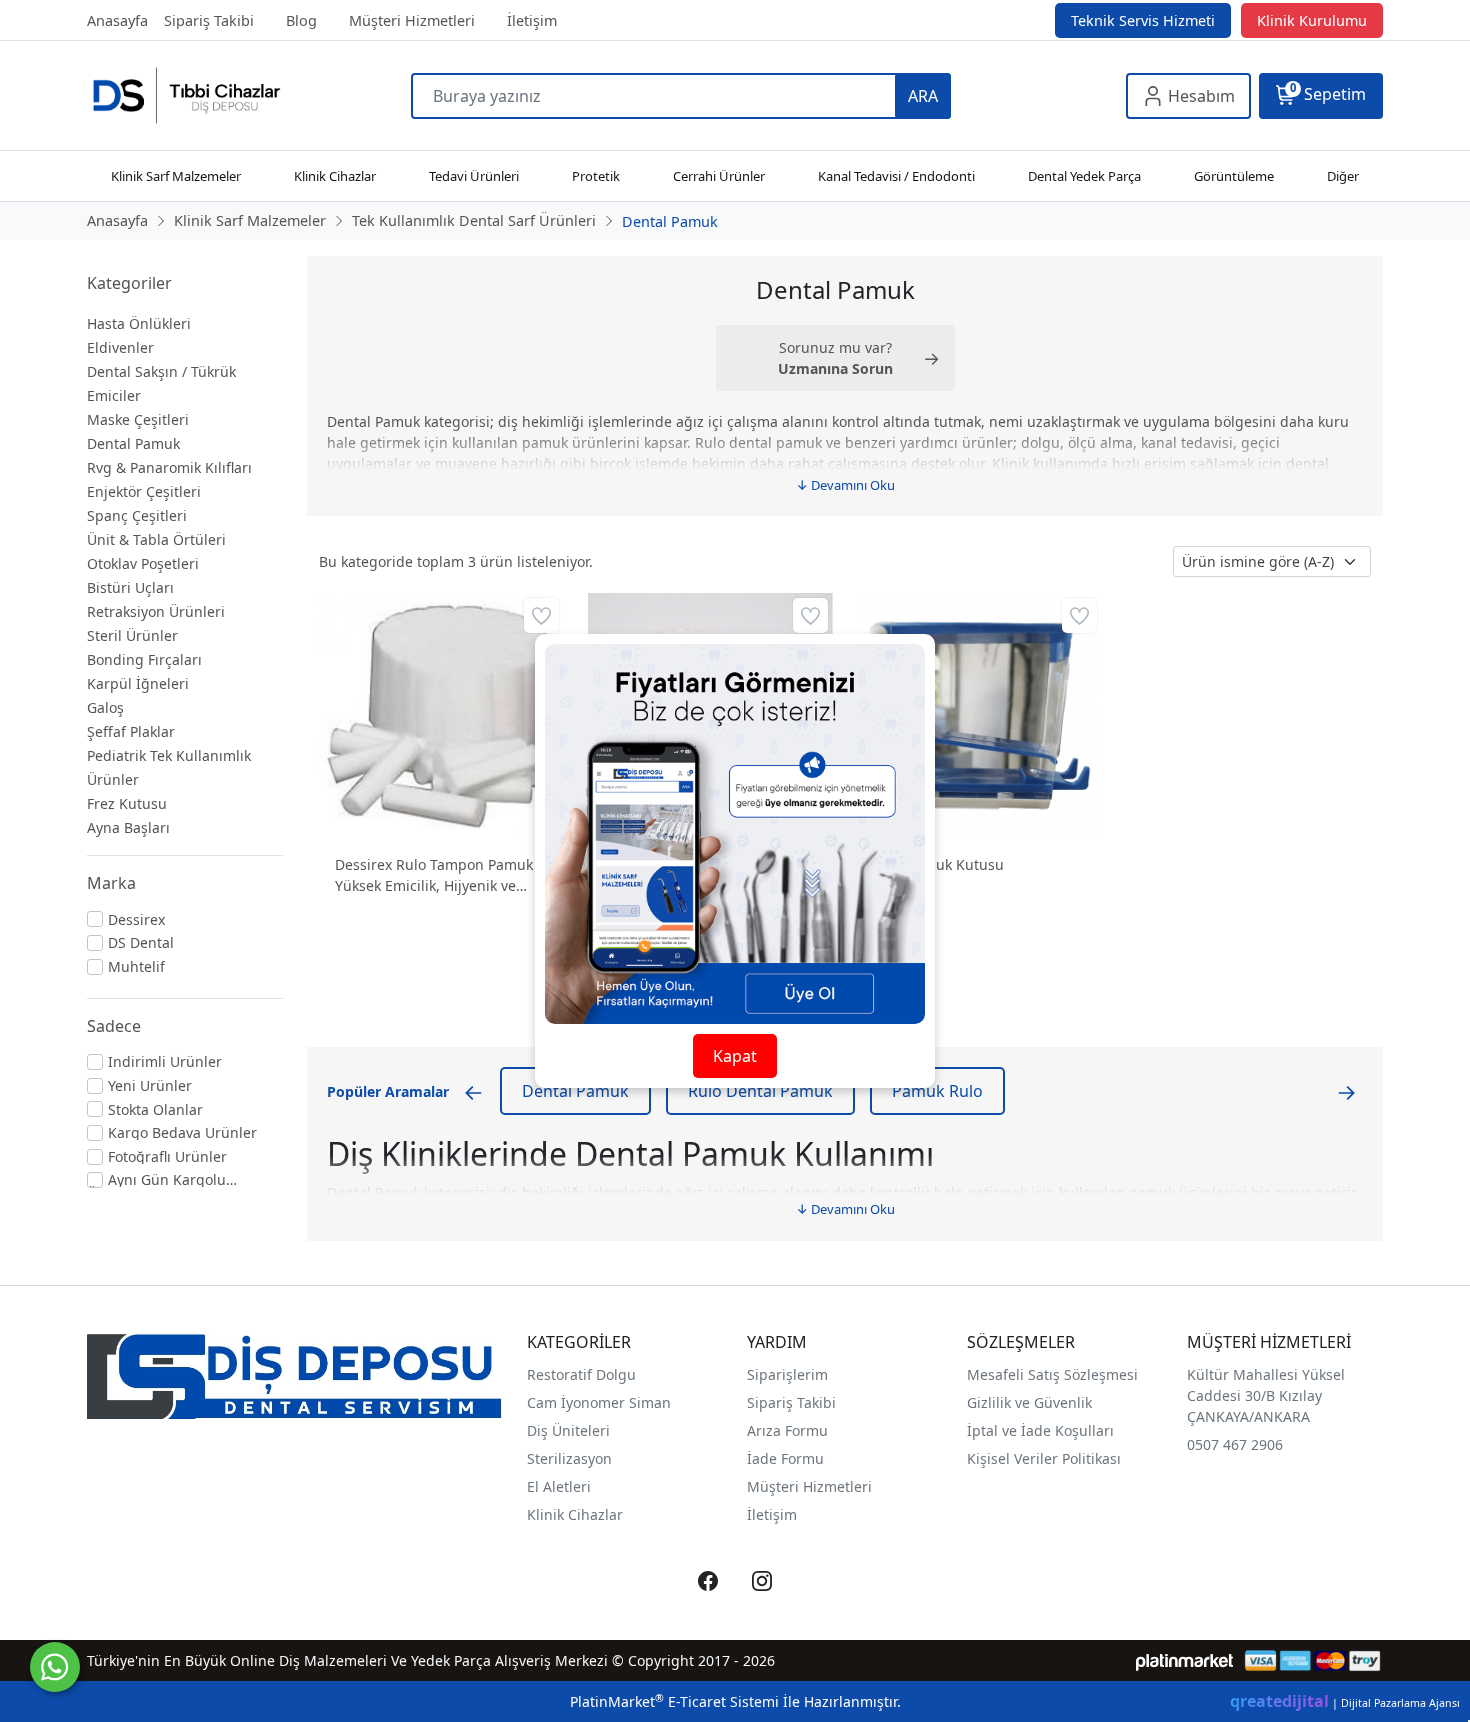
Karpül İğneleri (138, 683)
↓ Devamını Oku (845, 485)
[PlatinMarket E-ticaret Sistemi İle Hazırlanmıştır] (1184, 1660)
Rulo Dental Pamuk (760, 1091)
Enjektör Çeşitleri (144, 491)
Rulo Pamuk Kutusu (938, 864)
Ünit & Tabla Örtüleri (156, 539)
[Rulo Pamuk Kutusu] (979, 714)
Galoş (105, 707)
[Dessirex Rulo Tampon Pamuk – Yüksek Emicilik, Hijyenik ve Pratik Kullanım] (441, 714)
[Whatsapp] (55, 1667)
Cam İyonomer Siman (599, 1402)
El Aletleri (559, 1486)
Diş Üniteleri (568, 1430)
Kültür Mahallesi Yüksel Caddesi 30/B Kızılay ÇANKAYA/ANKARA (1266, 1395)
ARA (923, 96)
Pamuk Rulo (937, 1091)
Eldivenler (120, 347)
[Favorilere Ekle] (541, 615)
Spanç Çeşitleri (137, 515)
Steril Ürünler (132, 635)
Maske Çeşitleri (138, 419)
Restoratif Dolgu (581, 1374)
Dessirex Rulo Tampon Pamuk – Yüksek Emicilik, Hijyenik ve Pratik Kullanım (439, 875)
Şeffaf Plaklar (131, 731)
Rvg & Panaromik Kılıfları (169, 467)
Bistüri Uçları (130, 587)
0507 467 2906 (1235, 1444)
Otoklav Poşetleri (143, 563)
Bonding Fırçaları (144, 659)
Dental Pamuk (133, 443)
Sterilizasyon (569, 1458)
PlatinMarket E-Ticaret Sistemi (674, 1701)
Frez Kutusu (127, 803)
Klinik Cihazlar (575, 1514)
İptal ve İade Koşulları (1040, 1430)
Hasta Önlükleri (139, 323)
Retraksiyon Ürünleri (156, 611)
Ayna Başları (128, 827)
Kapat (735, 1056)
